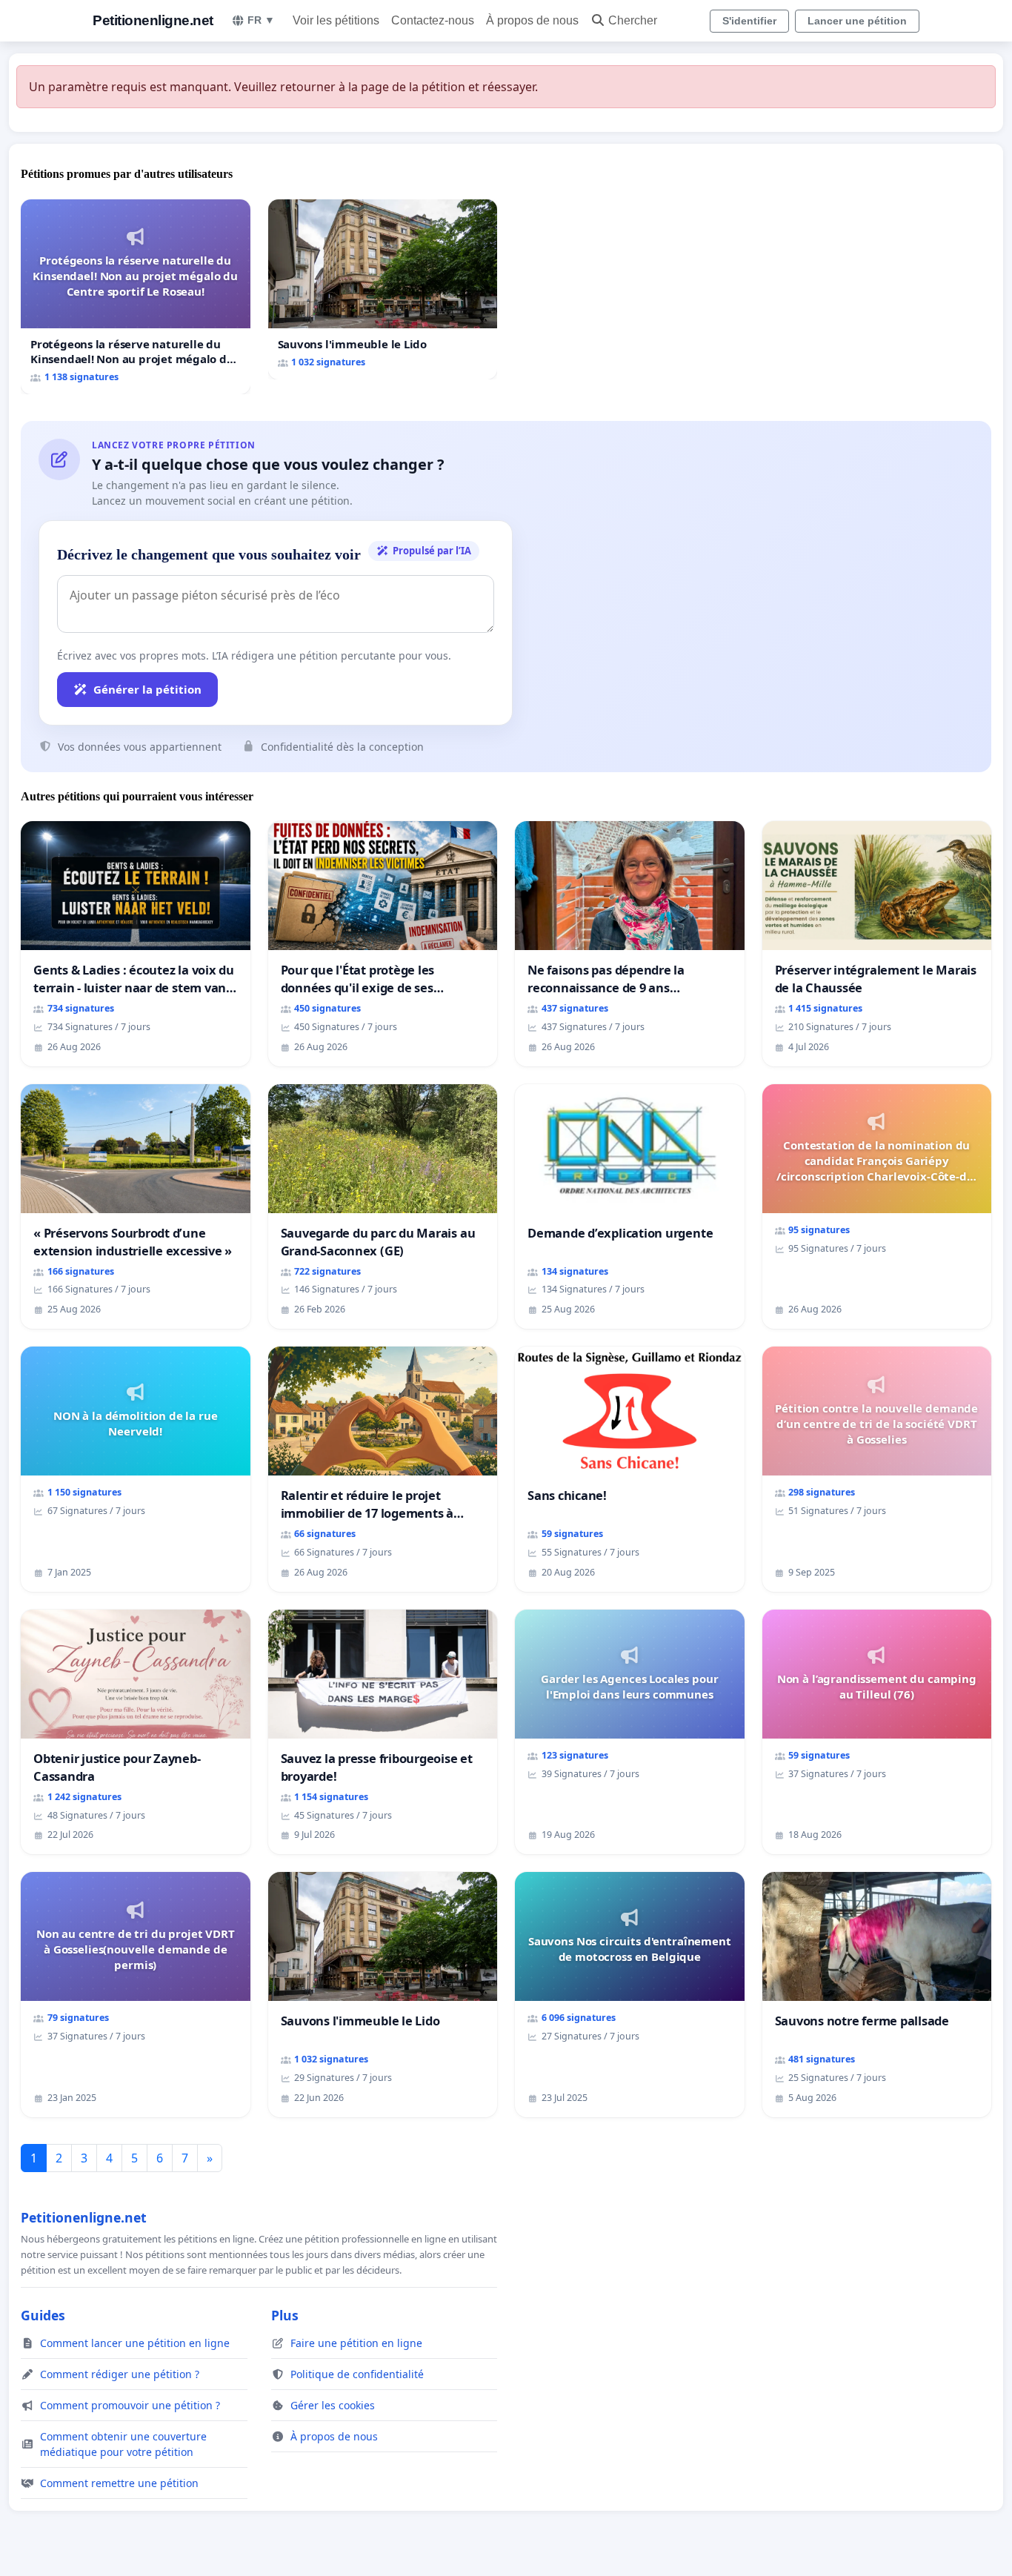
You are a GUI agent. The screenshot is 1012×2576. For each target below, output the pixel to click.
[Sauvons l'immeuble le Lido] (383, 289)
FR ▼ (261, 20)
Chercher (633, 20)
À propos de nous (532, 20)
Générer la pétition (147, 689)
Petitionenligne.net (153, 20)
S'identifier (749, 21)
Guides (43, 2315)
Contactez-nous (433, 20)
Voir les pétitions (336, 20)
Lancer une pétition (857, 21)
